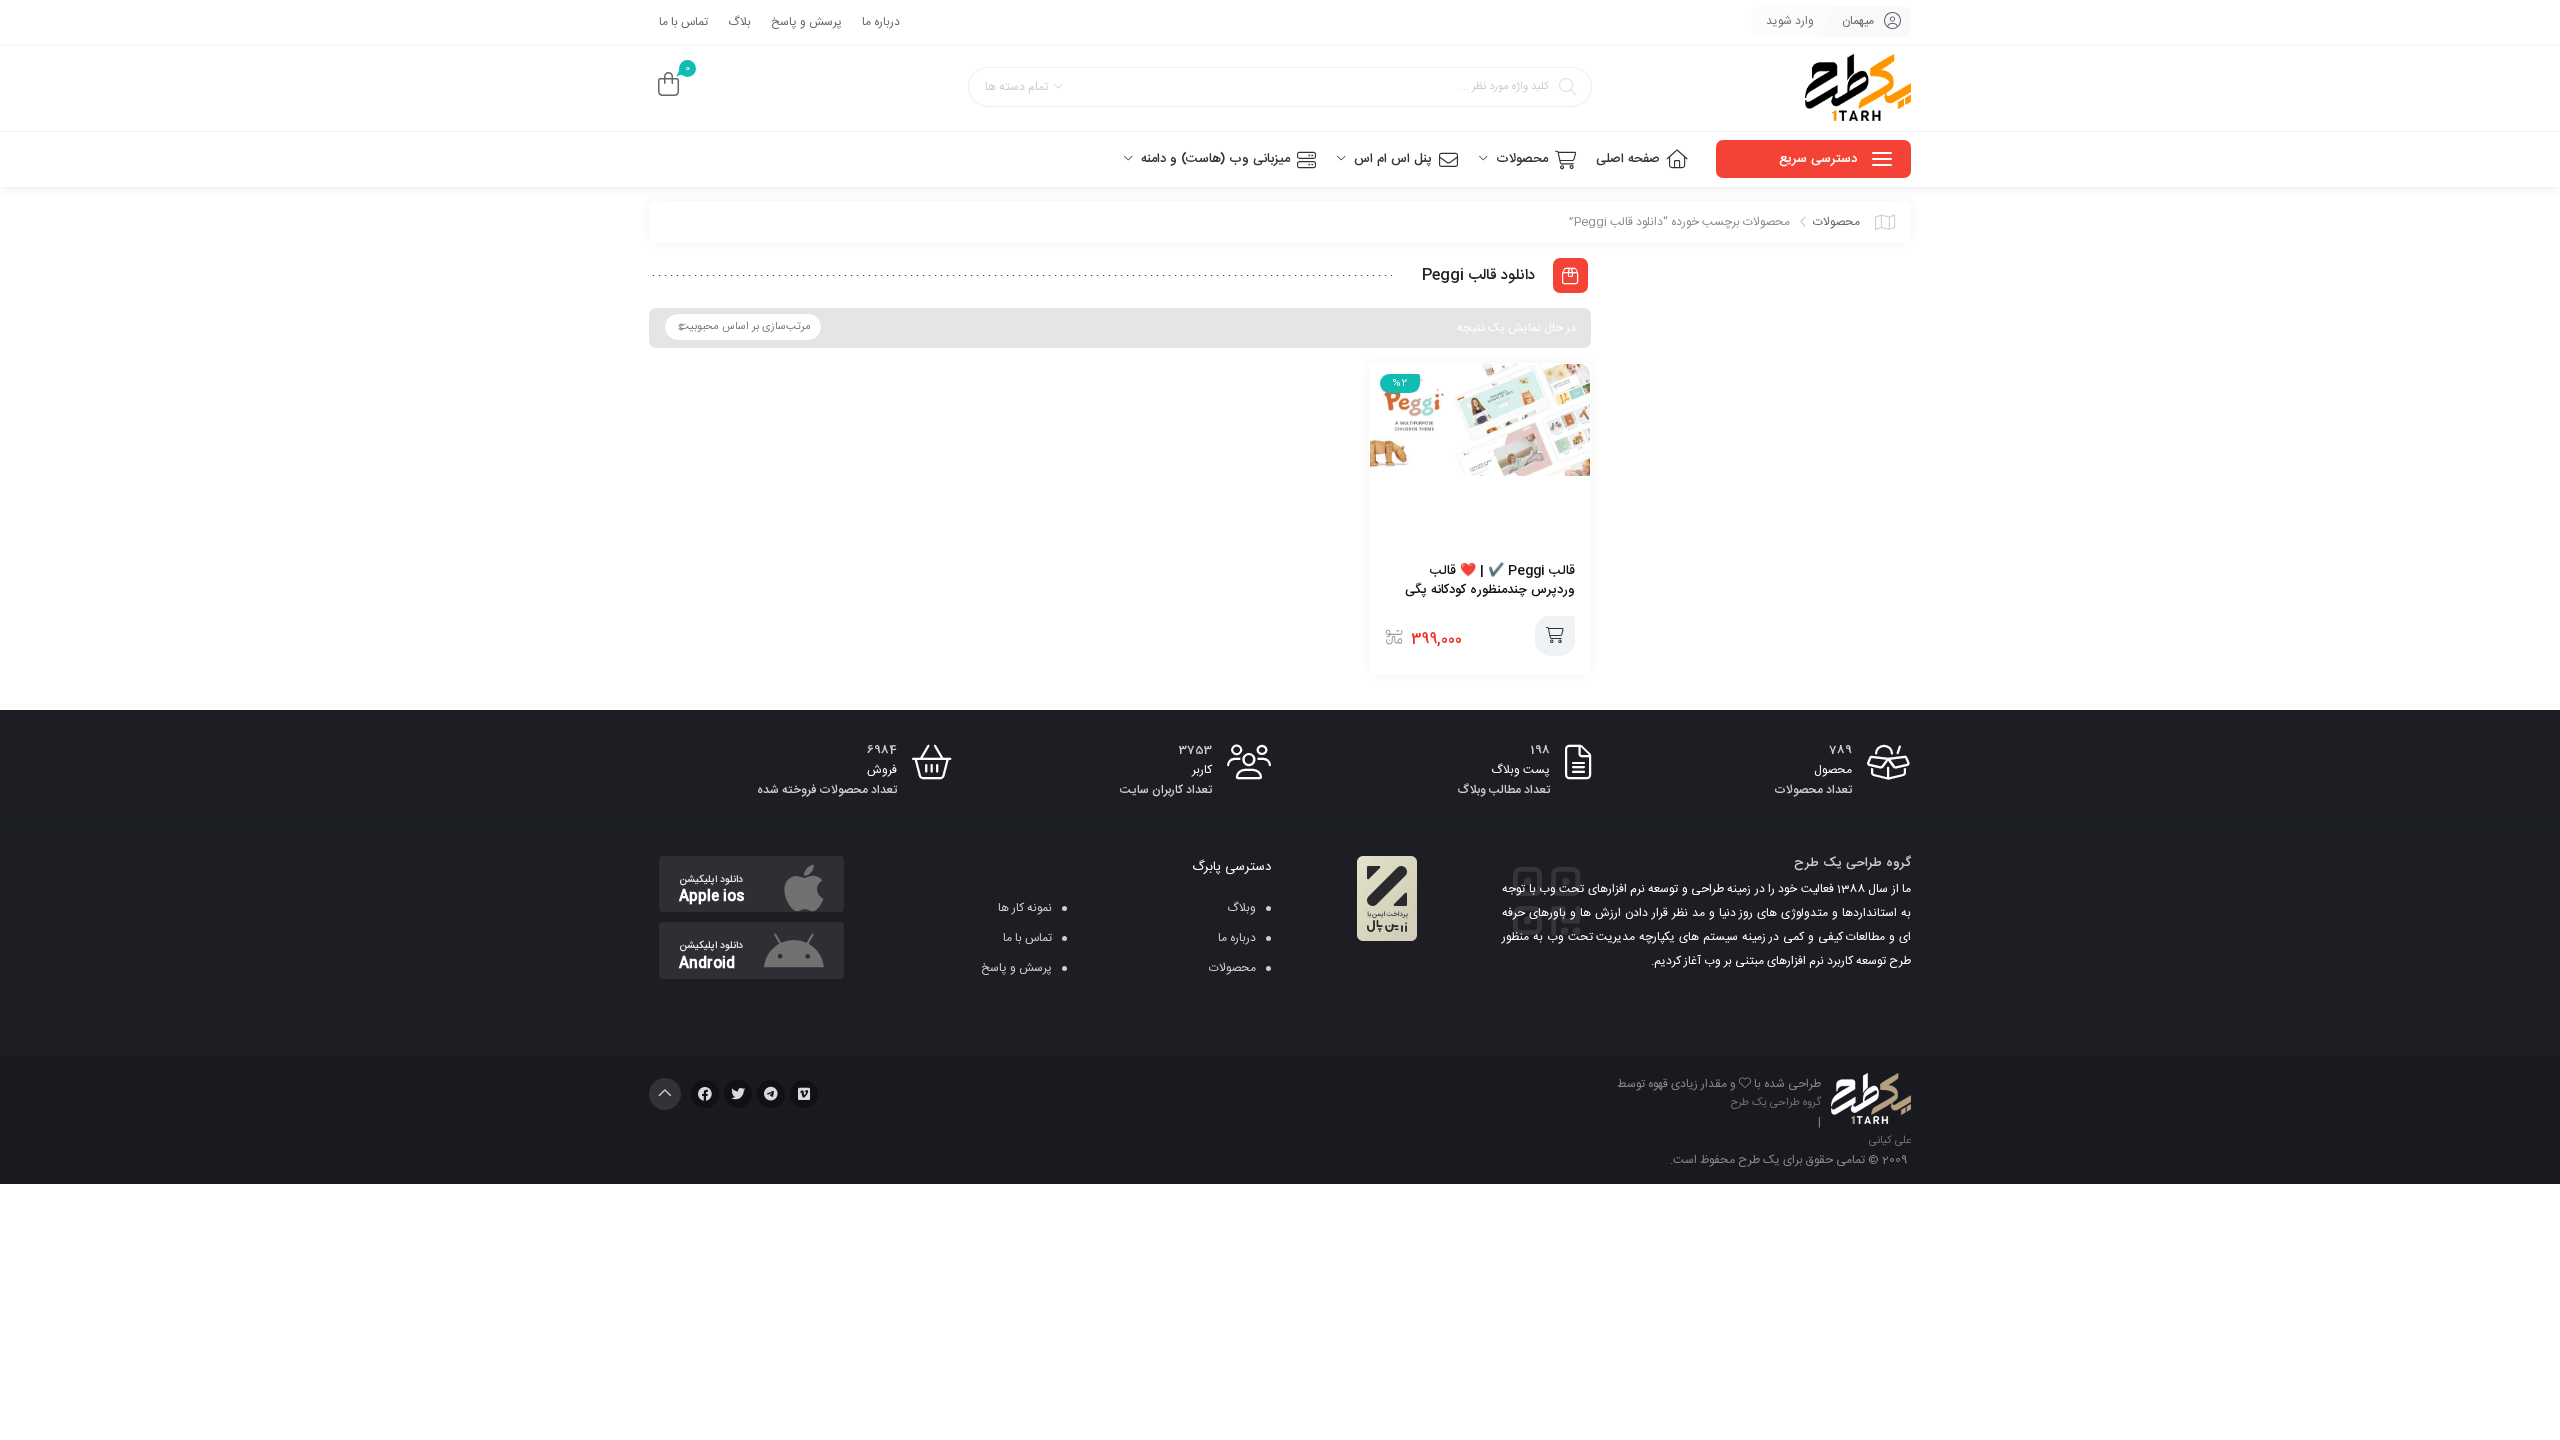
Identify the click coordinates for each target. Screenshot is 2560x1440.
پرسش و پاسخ (806, 22)
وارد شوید (1790, 21)
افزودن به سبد (1555, 636)
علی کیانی (1890, 1141)
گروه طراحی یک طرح (1776, 1103)
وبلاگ (1241, 908)
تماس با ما (683, 22)
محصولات (1836, 222)
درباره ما (881, 22)
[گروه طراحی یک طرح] (1858, 88)
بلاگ (739, 22)
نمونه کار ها (1025, 908)
